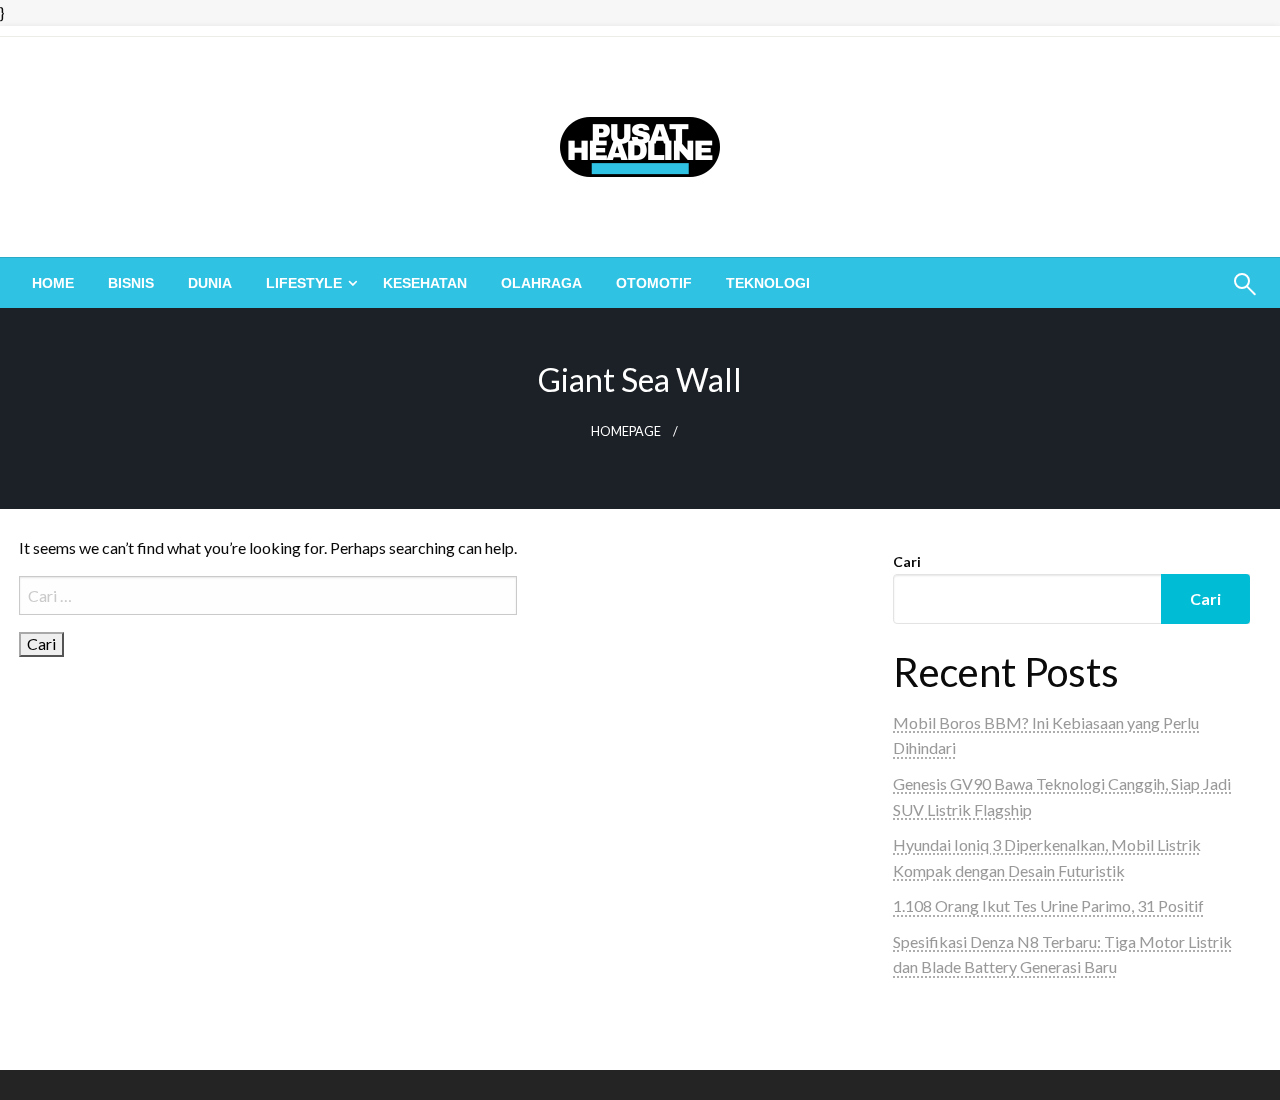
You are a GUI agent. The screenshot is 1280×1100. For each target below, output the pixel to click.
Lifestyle (304, 283)
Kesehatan (425, 283)
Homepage (626, 431)
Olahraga (541, 283)
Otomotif (654, 283)
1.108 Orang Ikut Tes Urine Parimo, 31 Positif (1048, 905)
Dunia (210, 283)
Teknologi (768, 283)
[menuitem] (53, 283)
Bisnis (131, 283)
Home (53, 283)
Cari (907, 561)
